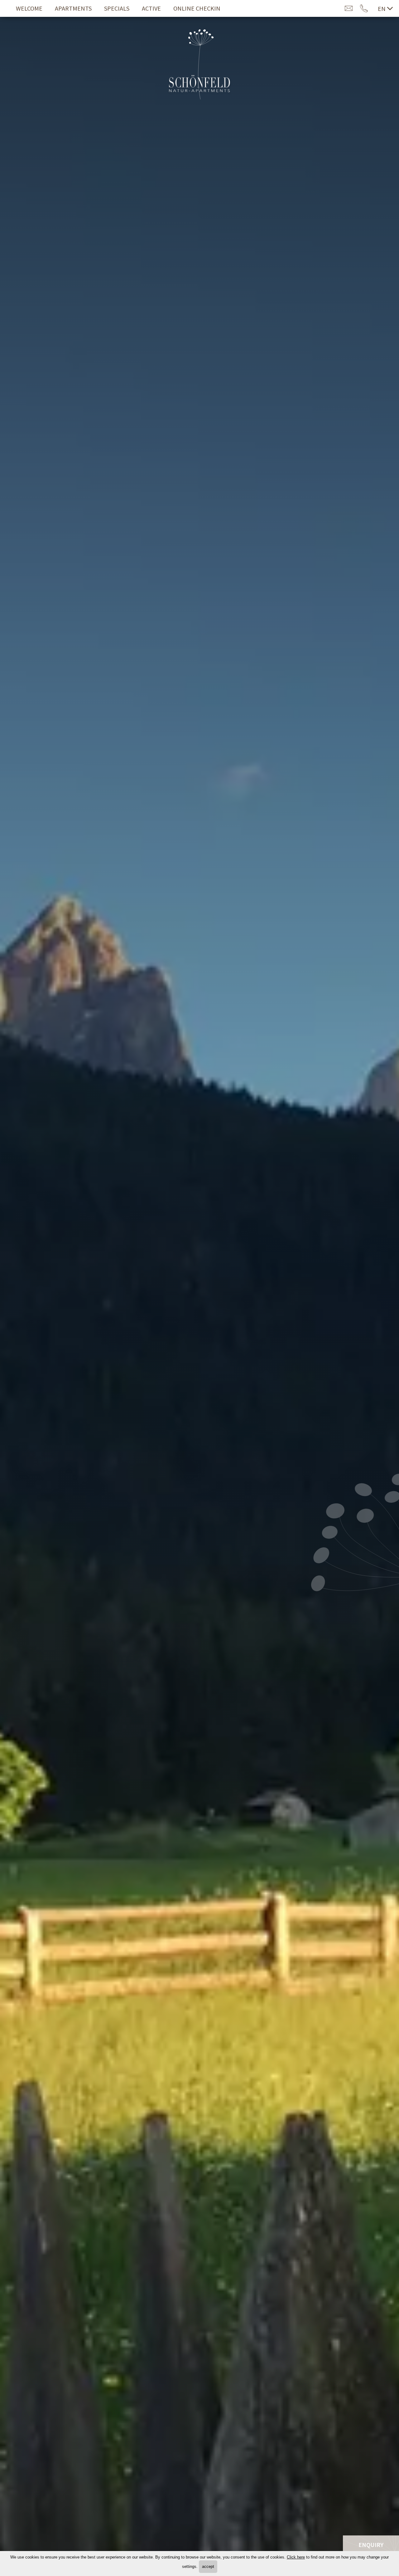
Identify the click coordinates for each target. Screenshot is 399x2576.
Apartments (73, 8)
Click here (296, 2557)
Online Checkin (197, 8)
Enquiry (371, 2545)
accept (208, 2566)
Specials (117, 8)
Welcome (29, 8)
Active (151, 8)
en (382, 9)
